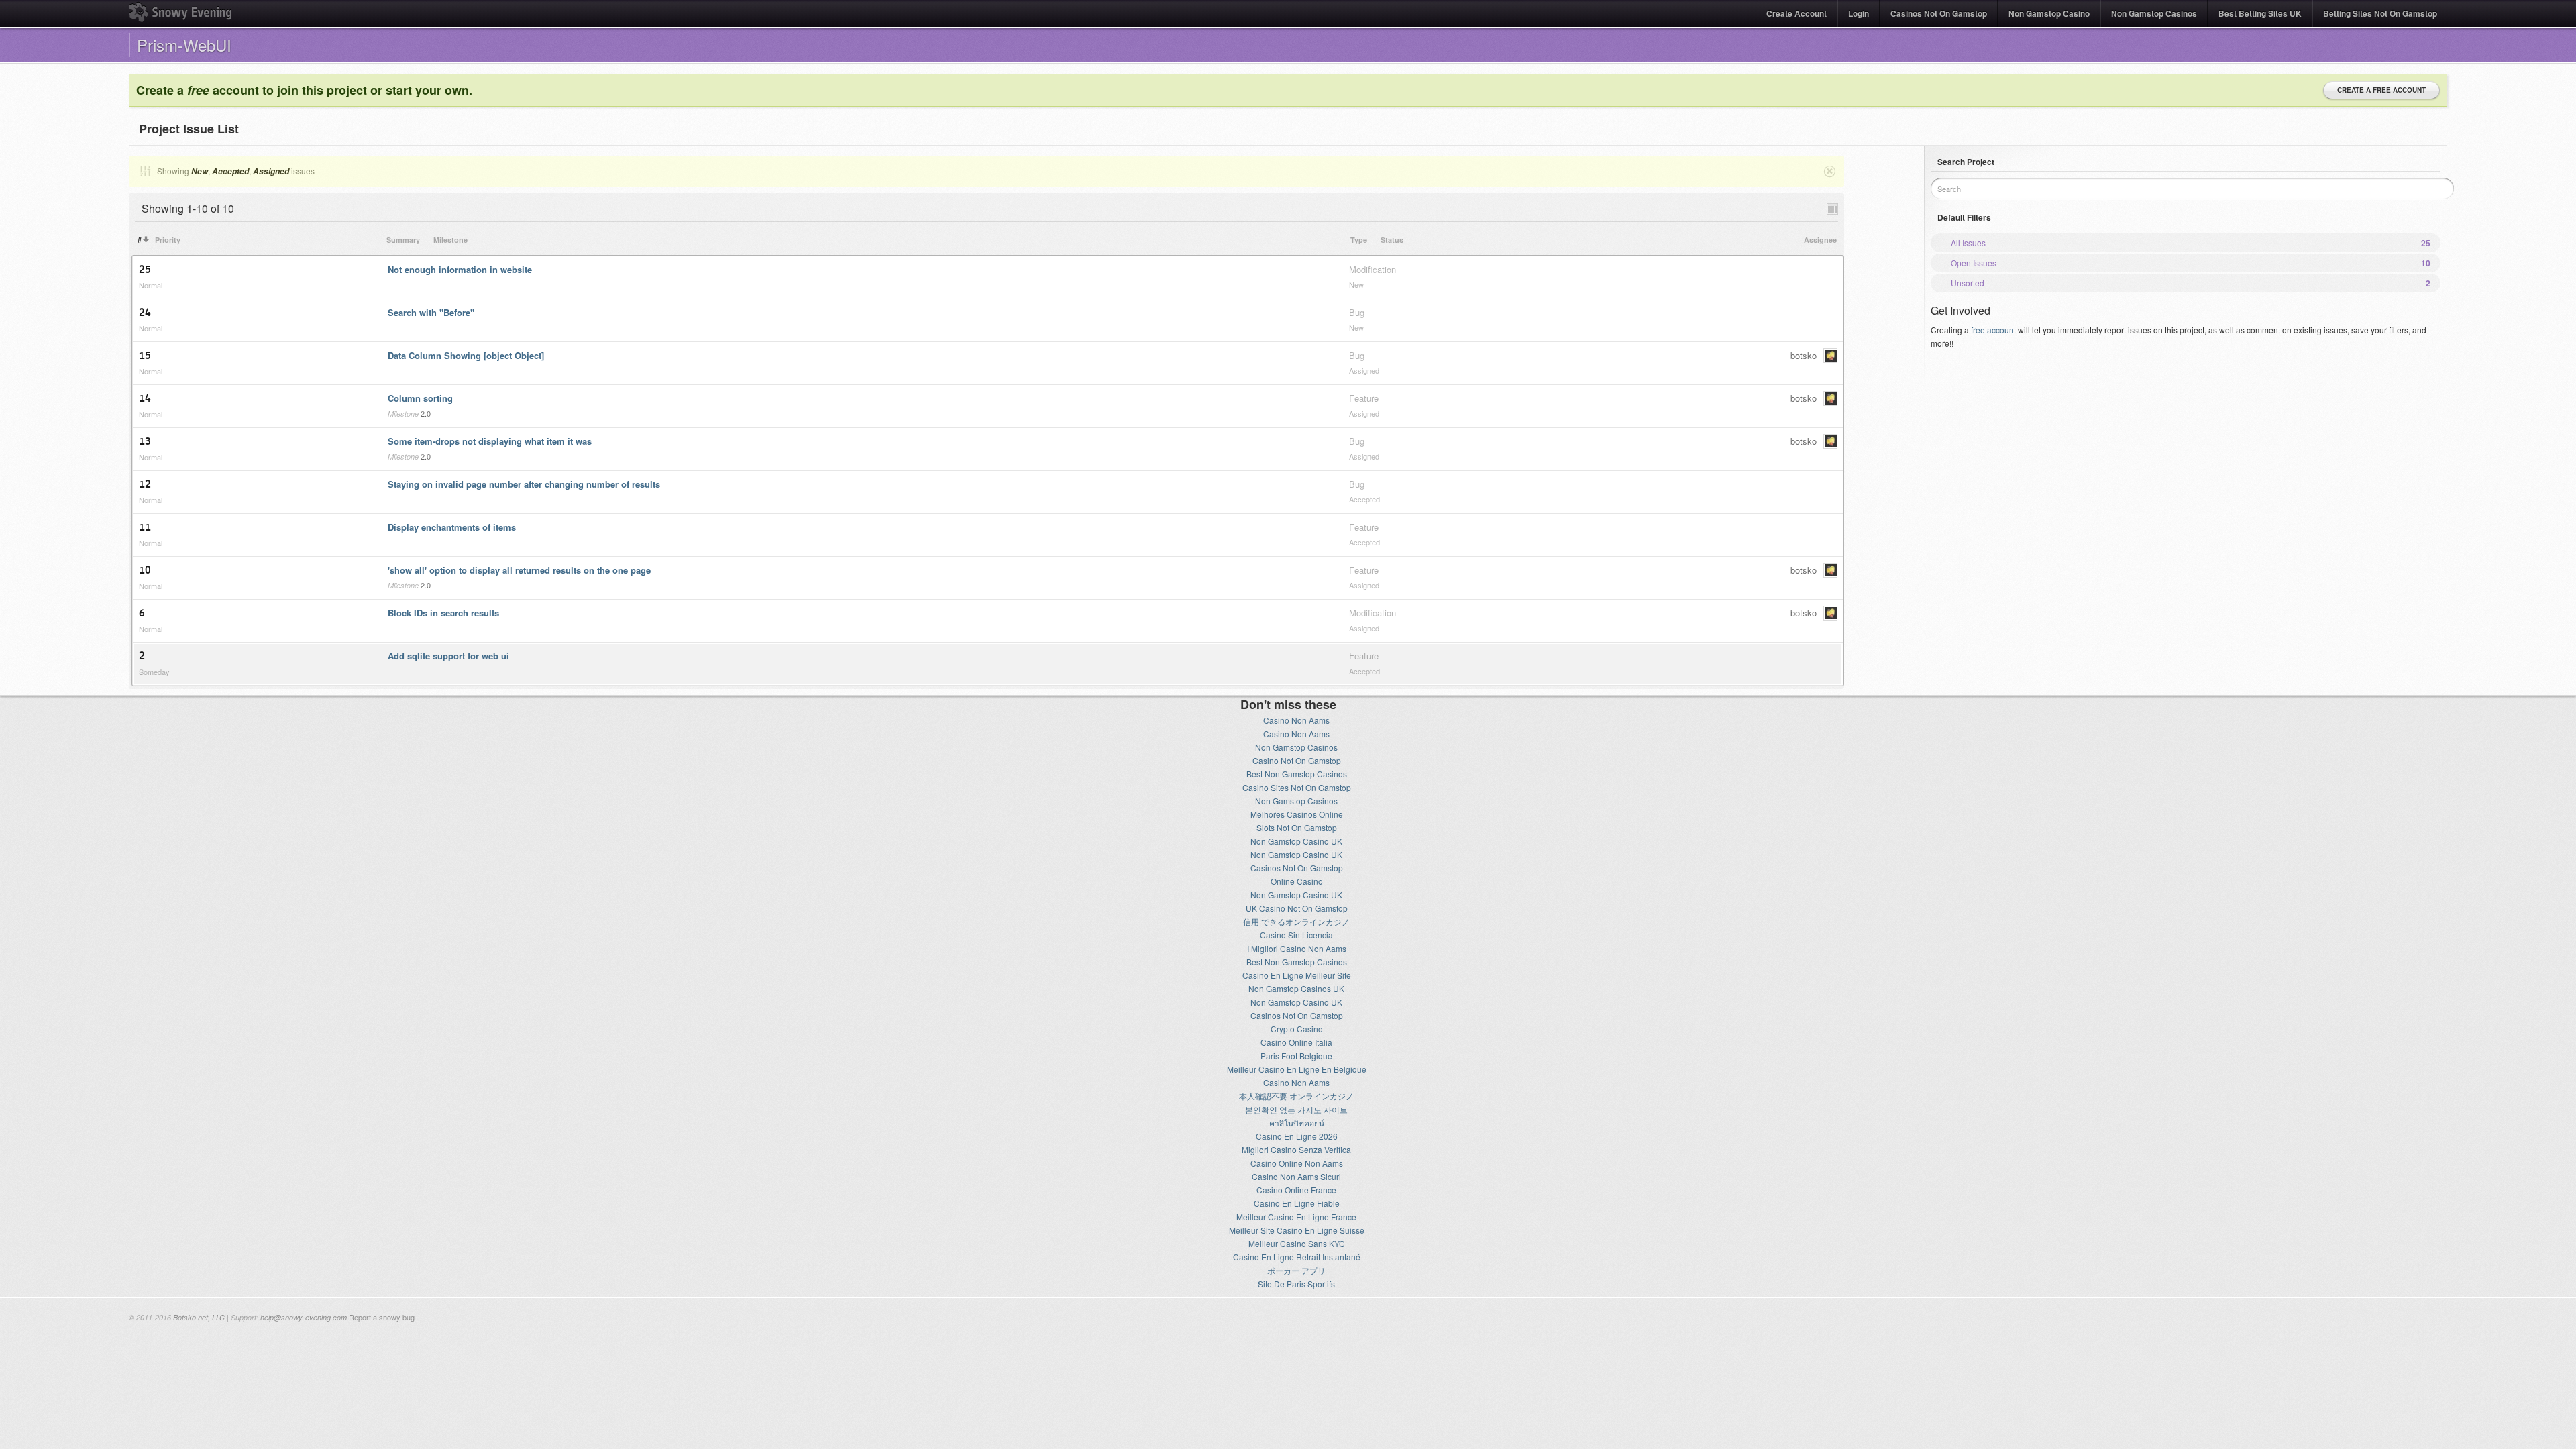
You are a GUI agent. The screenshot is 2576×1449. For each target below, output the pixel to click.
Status (1392, 240)
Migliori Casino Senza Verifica (1296, 1149)
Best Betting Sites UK (2260, 13)
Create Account (1796, 13)
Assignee (1820, 240)
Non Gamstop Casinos (2154, 13)
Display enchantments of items (452, 527)
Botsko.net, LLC (199, 1317)
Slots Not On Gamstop (1297, 827)
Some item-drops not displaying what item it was (490, 441)
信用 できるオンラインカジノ (1296, 921)
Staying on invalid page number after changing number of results (524, 484)
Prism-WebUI (184, 45)
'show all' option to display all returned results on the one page (519, 570)
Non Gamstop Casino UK (1296, 841)
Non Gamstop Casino (2049, 13)
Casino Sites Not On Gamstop (1297, 787)
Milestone (450, 240)
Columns (1832, 209)
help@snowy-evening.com (304, 1317)
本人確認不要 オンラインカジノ (1296, 1096)
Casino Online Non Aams (1297, 1163)
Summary (403, 240)
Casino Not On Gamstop (1297, 760)
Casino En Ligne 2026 (1297, 1136)
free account (1993, 330)
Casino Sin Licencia (1296, 935)
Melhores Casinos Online (1297, 814)
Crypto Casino (1297, 1029)
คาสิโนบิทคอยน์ (1297, 1123)
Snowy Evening (180, 12)
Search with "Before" (431, 312)
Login (1859, 13)
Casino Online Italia (1296, 1042)
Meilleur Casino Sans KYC (1297, 1243)
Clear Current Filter (1829, 171)
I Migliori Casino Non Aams (1297, 948)
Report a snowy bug (382, 1317)
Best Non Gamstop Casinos (1297, 774)
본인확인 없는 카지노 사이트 (1296, 1109)
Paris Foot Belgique (1296, 1056)
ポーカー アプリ (1296, 1270)
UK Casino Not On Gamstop (1297, 908)
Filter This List (144, 171)
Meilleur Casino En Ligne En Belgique (1297, 1069)
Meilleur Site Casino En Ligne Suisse (1297, 1230)
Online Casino (1297, 881)
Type (1359, 240)
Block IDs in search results (443, 613)
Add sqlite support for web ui (448, 656)
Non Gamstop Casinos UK (1296, 988)
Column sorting (420, 398)
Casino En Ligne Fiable (1297, 1203)
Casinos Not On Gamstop (1939, 13)
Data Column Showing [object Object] (466, 355)
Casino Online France (1296, 1190)
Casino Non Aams (1296, 720)
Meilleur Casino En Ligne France (1296, 1217)
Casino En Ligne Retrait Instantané (1297, 1257)
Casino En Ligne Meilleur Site (1297, 975)
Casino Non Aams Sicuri (1296, 1176)
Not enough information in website (460, 269)
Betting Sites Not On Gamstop (2380, 13)
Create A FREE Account (2381, 90)
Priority (168, 240)
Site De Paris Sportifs (1296, 1284)
